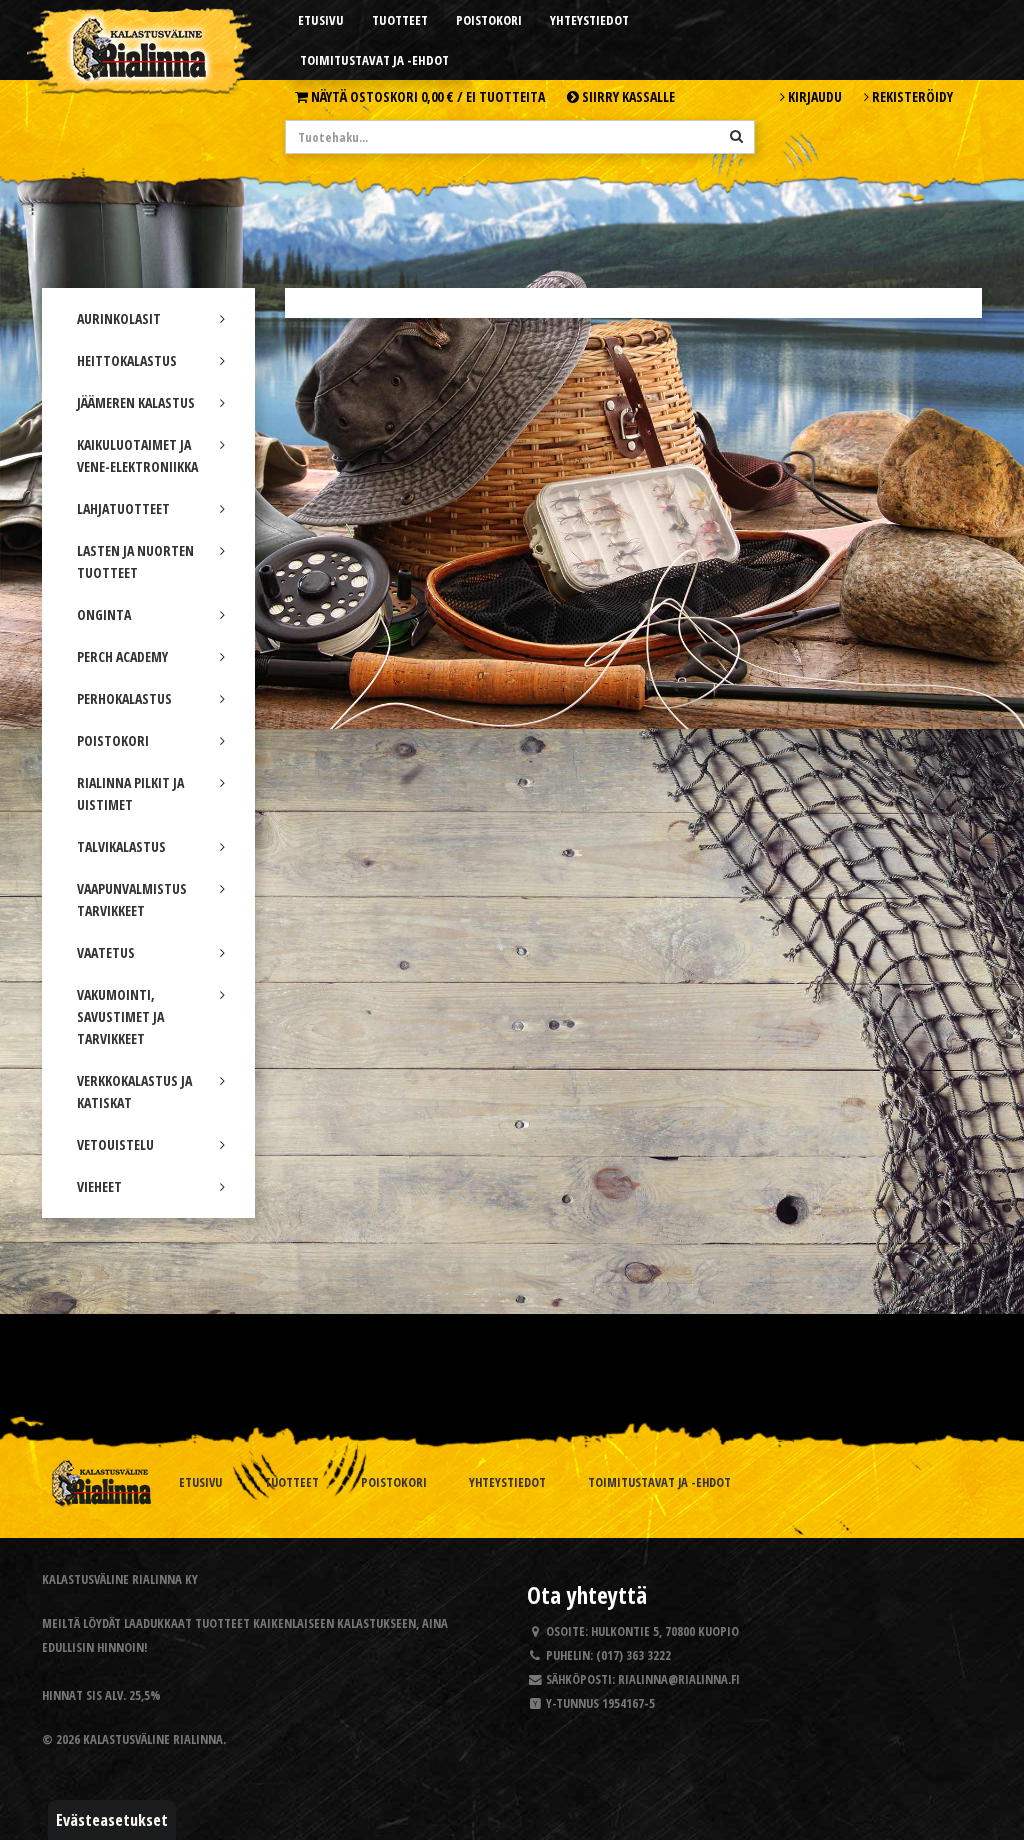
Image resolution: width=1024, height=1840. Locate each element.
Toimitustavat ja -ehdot (374, 60)
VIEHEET (99, 1186)
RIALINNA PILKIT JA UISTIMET (130, 793)
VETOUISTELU (115, 1144)
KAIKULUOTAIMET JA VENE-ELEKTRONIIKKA (137, 455)
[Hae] (736, 136)
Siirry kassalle (627, 96)
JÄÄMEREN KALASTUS (136, 402)
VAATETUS (106, 952)
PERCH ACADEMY (122, 656)
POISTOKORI (113, 740)
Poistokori (489, 20)
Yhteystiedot (589, 20)
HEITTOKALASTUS (127, 360)
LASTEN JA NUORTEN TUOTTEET (135, 561)
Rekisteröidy (911, 96)
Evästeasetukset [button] (112, 1820)
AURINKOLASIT (119, 318)
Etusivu (321, 20)
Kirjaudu (813, 96)
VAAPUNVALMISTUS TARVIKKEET (132, 899)
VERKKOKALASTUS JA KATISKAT (134, 1091)
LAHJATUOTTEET (123, 508)
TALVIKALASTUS (121, 846)
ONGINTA (104, 614)
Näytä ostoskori (426, 96)
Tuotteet (400, 20)
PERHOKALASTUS (124, 698)
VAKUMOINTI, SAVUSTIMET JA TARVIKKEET (120, 1016)
